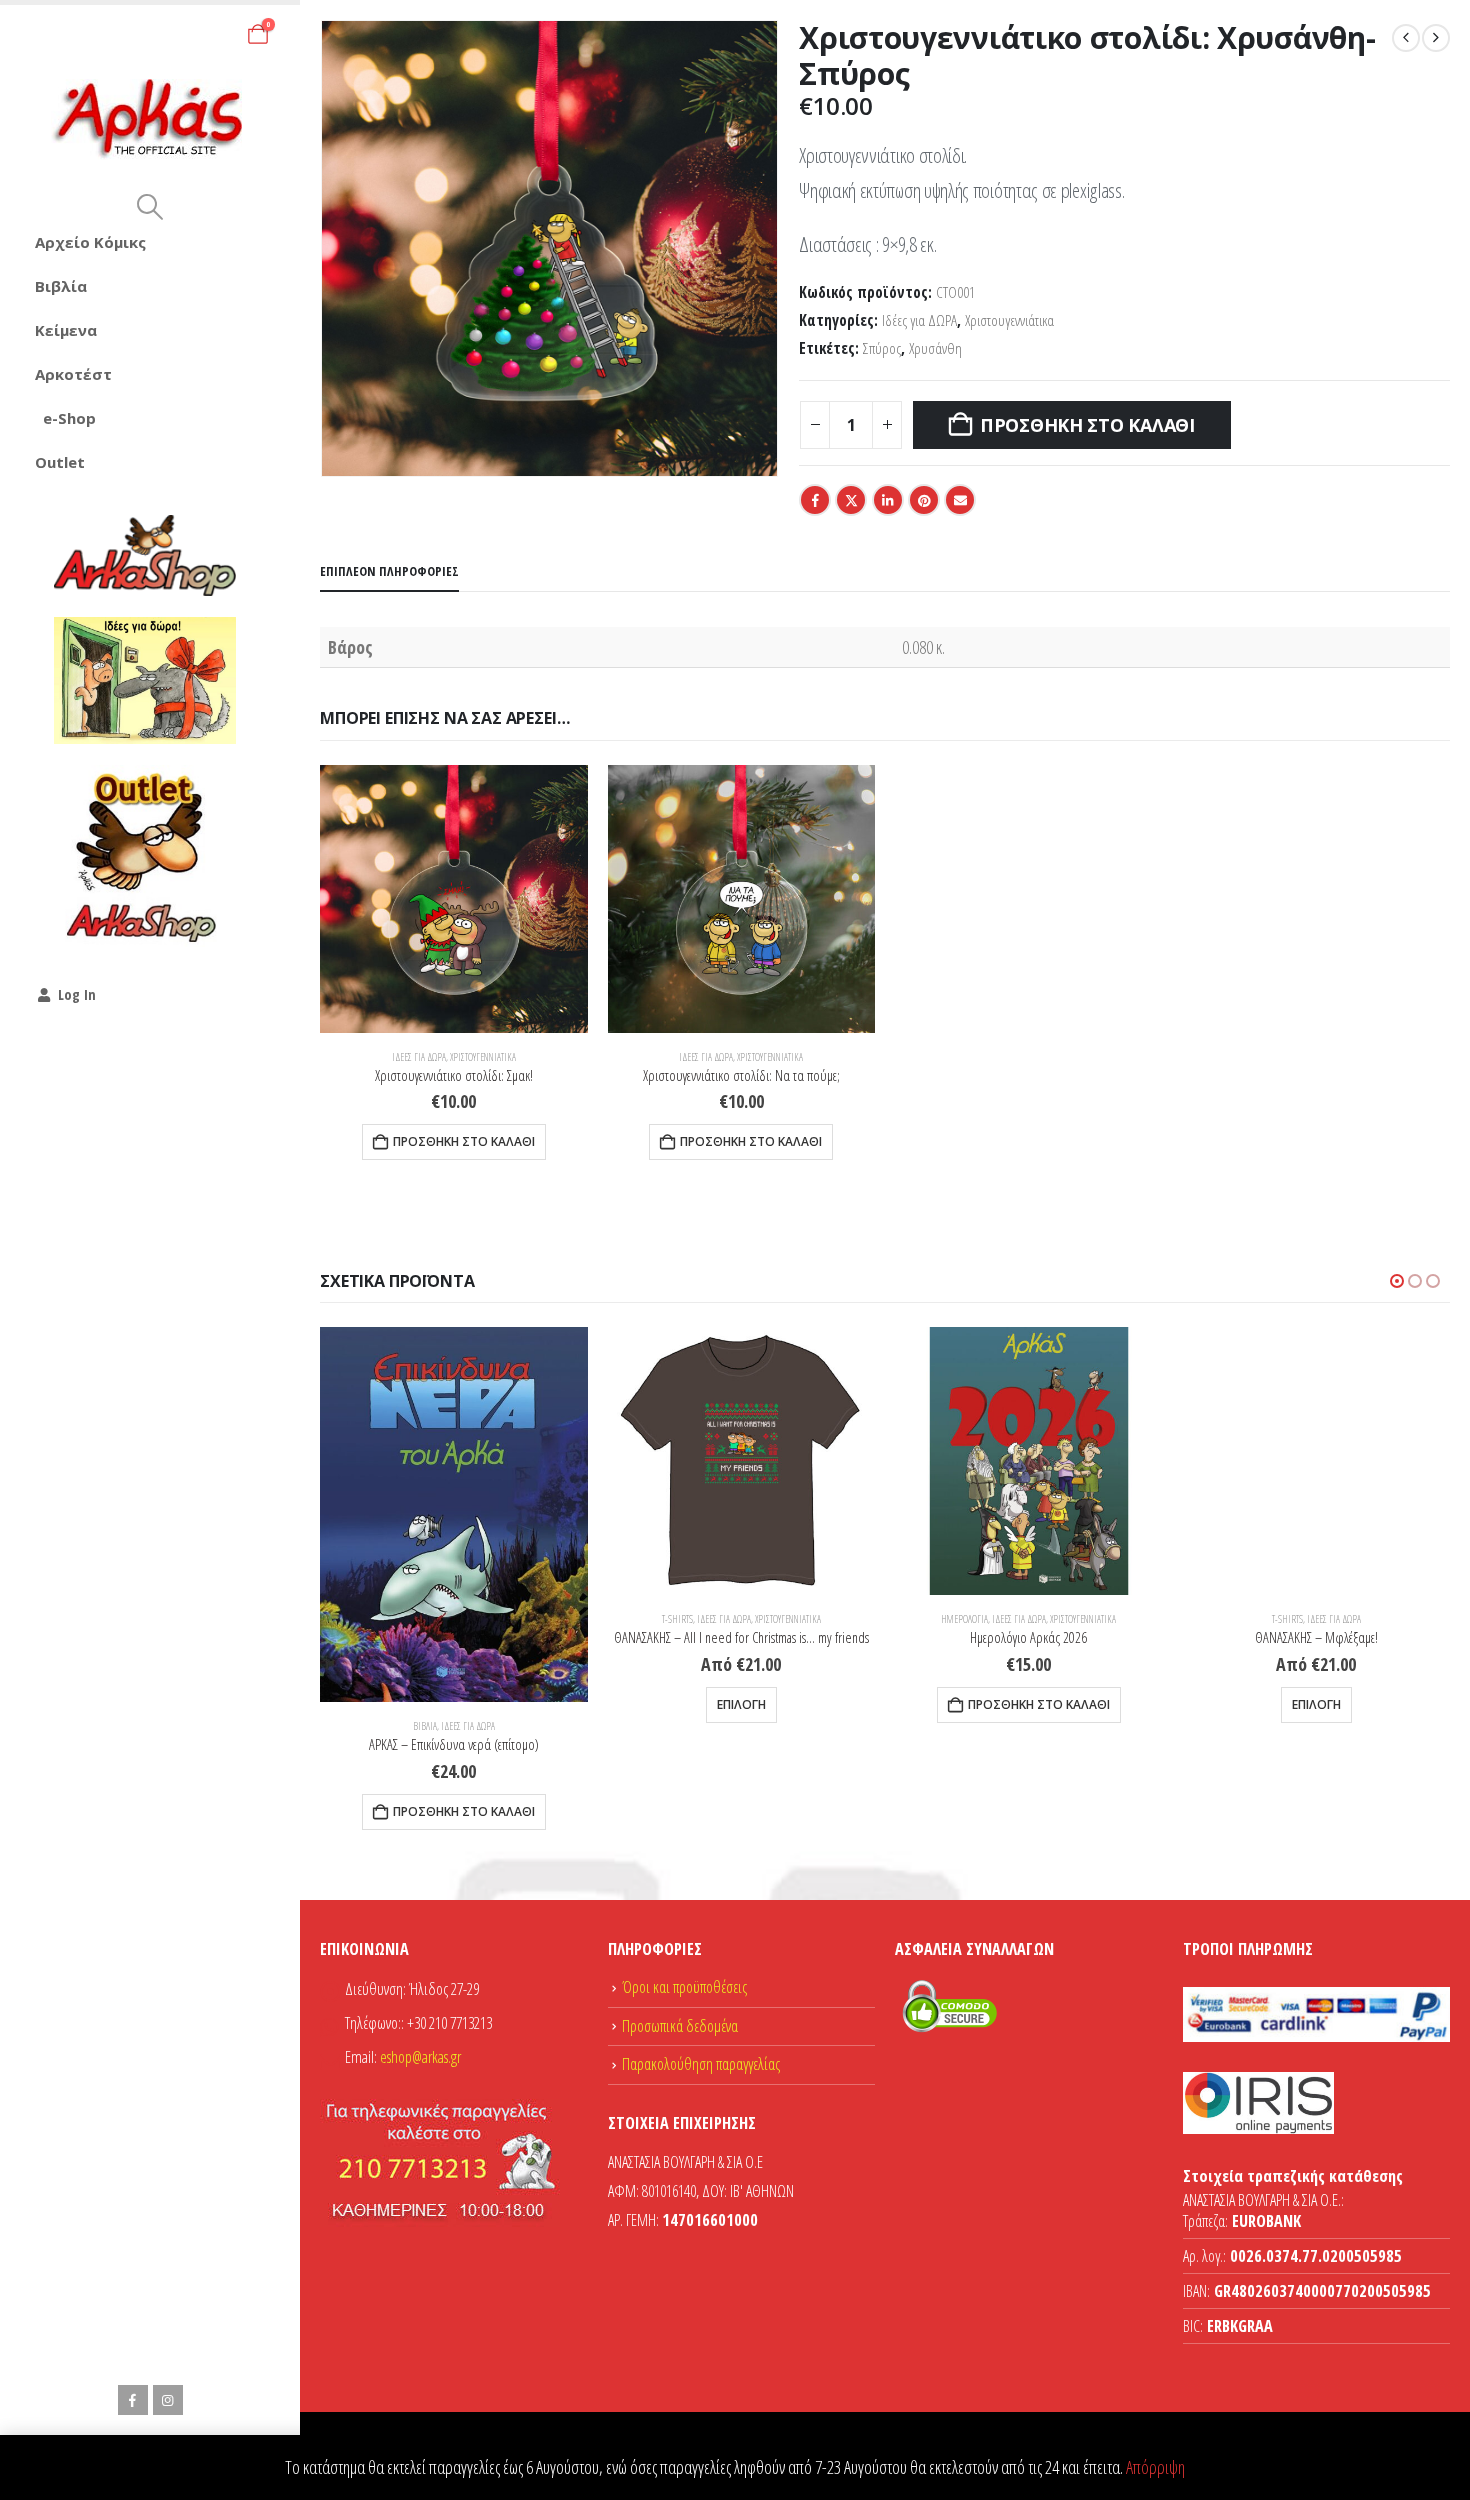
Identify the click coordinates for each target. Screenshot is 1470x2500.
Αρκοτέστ (73, 374)
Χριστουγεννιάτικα (1009, 320)
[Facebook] (133, 2400)
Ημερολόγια (964, 1619)
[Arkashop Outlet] (145, 856)
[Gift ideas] (145, 681)
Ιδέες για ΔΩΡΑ (919, 320)
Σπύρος (882, 348)
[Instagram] (168, 2400)
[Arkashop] (145, 555)
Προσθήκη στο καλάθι (1087, 425)
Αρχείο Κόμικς (90, 242)
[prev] (1406, 38)
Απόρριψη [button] (1155, 2467)
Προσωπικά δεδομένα (680, 2026)
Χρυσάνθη (935, 348)
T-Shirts (677, 1619)
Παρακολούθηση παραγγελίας (701, 2064)
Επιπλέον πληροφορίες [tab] (389, 571)
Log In (77, 994)
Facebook (815, 500)
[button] (149, 207)
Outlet (60, 462)
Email (960, 500)
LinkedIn (888, 500)
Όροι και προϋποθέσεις (684, 1987)
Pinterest (924, 500)
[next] (1436, 38)
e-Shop (69, 418)
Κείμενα (66, 330)
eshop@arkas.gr (420, 2057)
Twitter (851, 500)
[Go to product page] (454, 899)
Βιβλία (61, 286)
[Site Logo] (150, 119)
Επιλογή (741, 1704)
